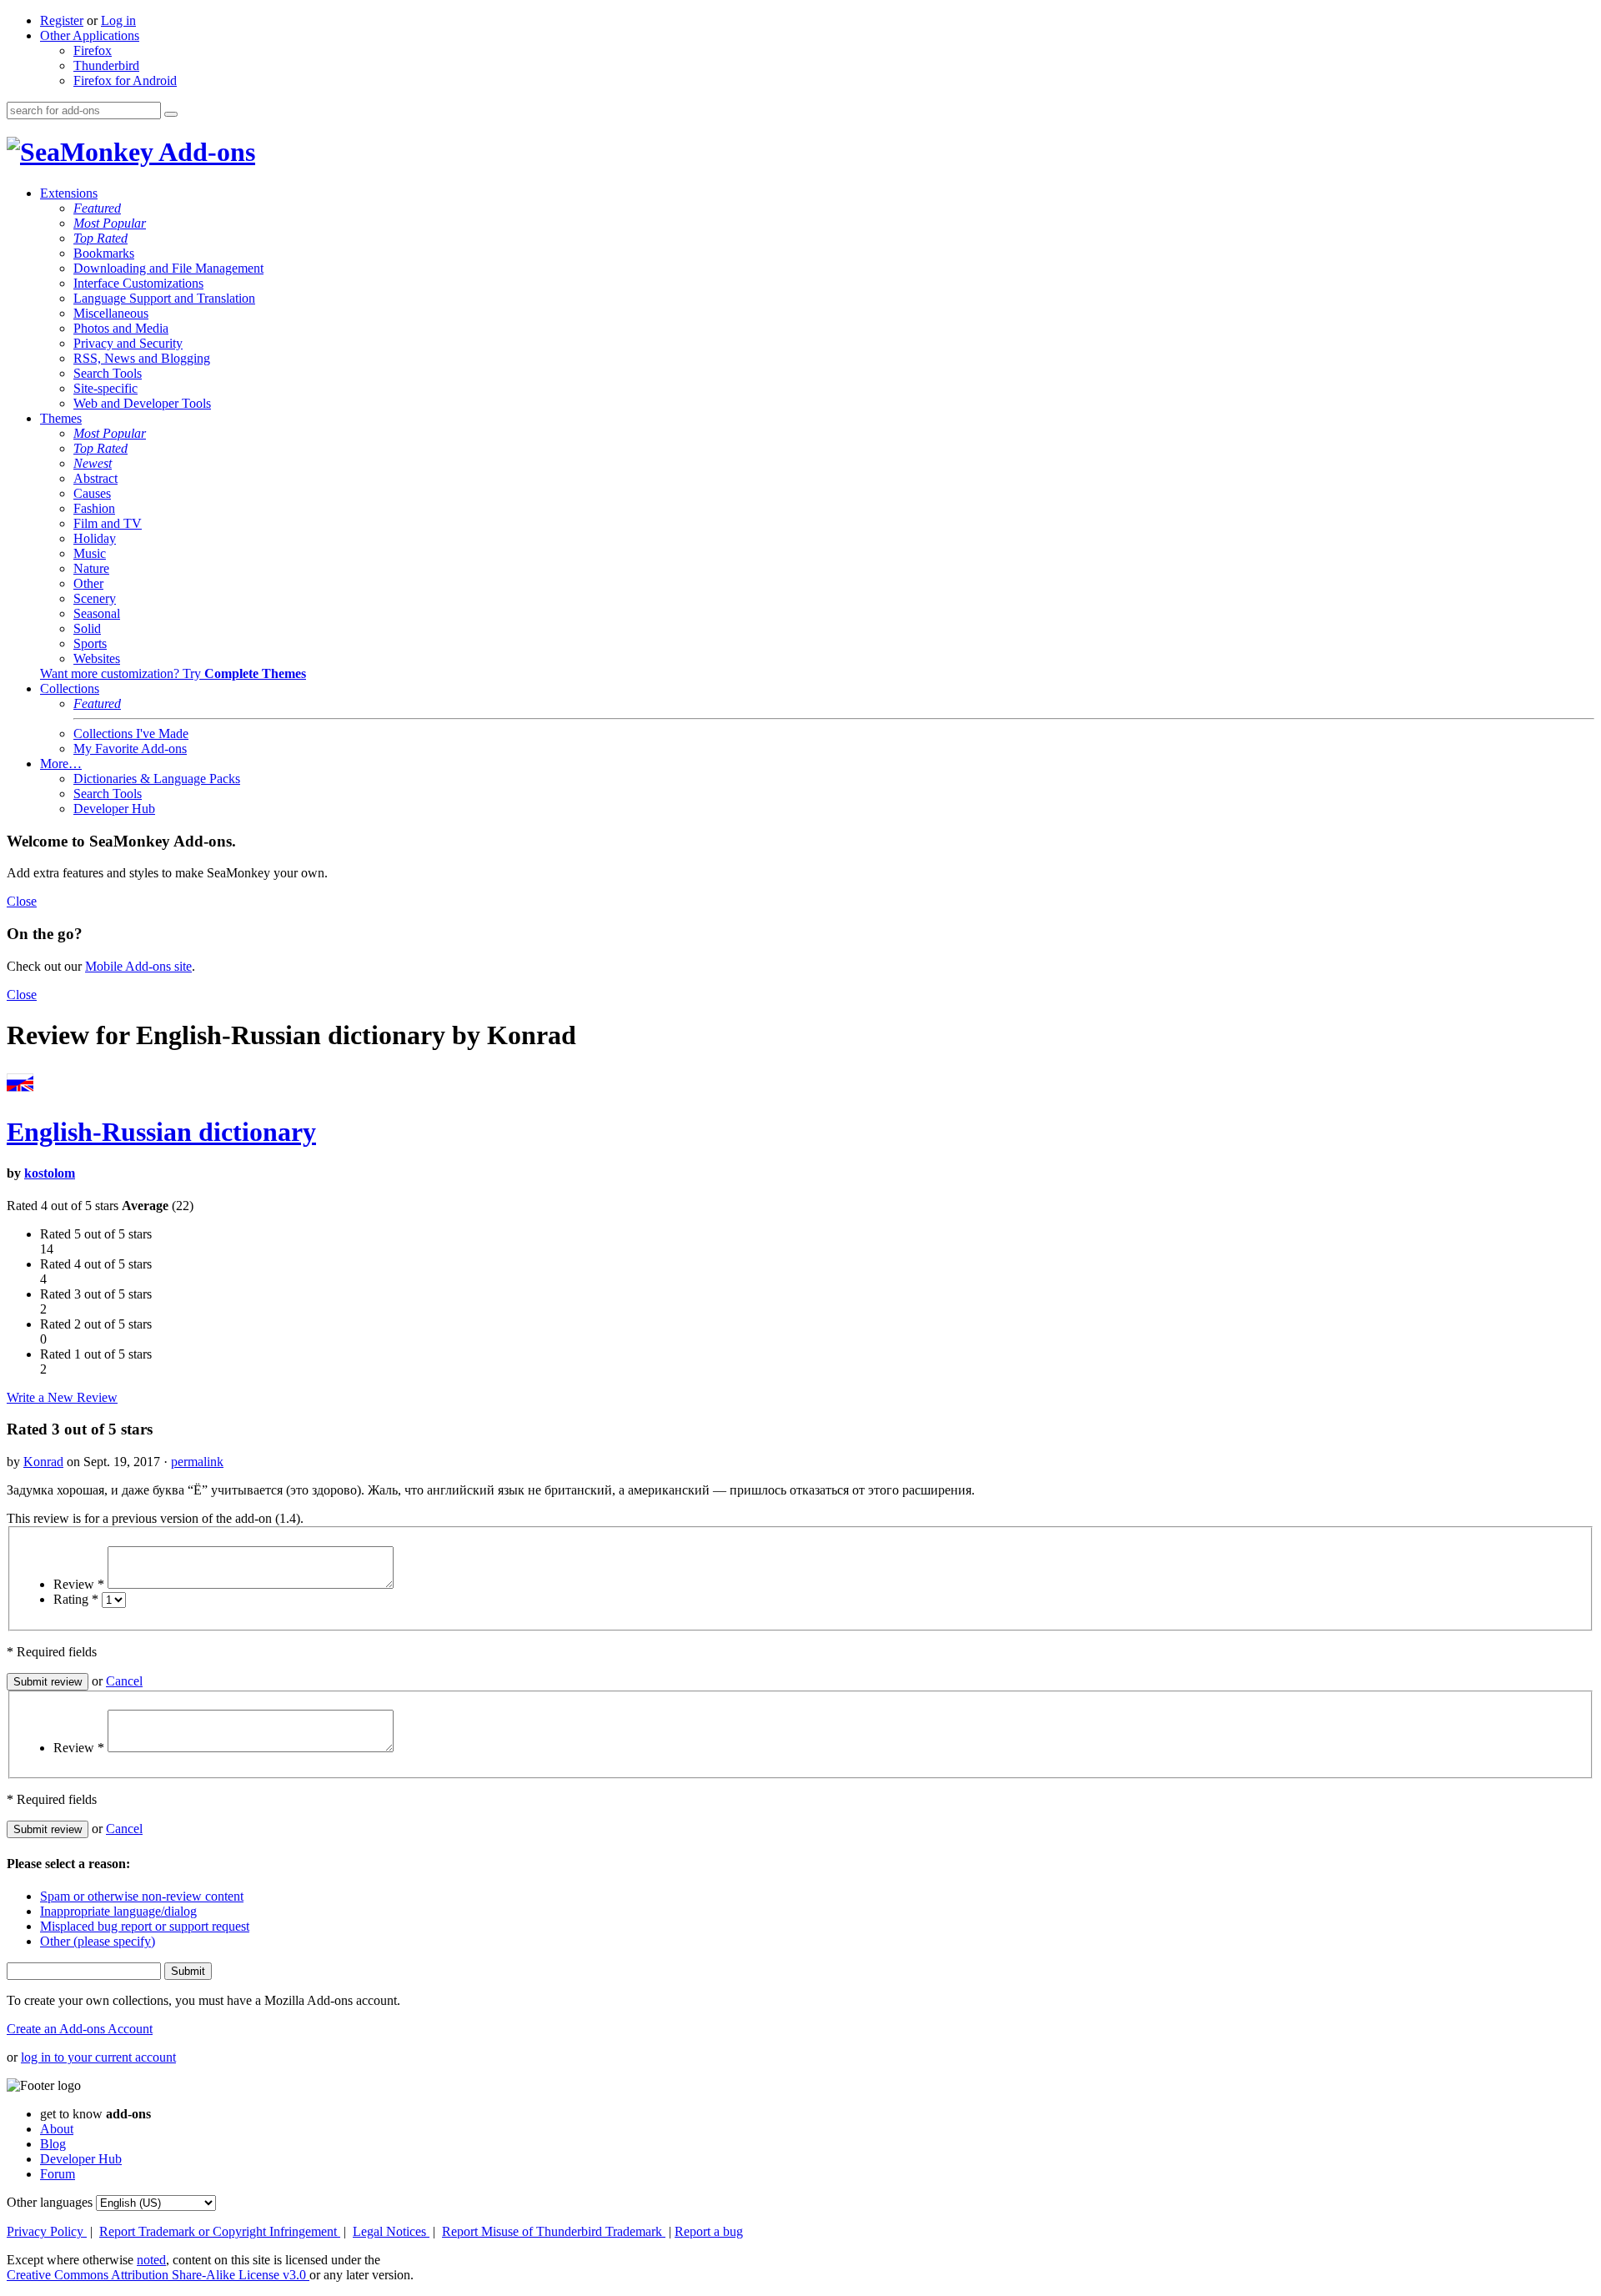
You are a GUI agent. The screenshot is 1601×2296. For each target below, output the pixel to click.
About (57, 2129)
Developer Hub (114, 809)
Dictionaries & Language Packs (157, 779)
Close (22, 901)
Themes (61, 418)
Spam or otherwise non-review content (142, 1896)
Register (62, 20)
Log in (118, 20)
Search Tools (108, 373)
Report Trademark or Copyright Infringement (220, 2231)
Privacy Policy (47, 2231)
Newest (93, 463)
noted (151, 2260)
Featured (97, 208)
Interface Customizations (138, 283)
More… (61, 764)
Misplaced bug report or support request (145, 1926)
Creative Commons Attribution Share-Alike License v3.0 (158, 2275)
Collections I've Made (131, 734)
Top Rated (100, 238)
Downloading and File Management (168, 268)
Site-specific (105, 388)
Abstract (95, 478)
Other (88, 583)
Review (79, 1584)
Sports (90, 643)
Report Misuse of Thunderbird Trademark (554, 2231)
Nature (91, 568)
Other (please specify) (98, 1941)
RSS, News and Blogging (142, 358)
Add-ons (204, 152)
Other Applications (90, 35)
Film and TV (108, 523)
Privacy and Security (128, 343)
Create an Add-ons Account (80, 2029)
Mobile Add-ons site (138, 966)
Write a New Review (62, 1397)
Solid (87, 628)
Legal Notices (391, 2231)
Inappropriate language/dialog (118, 1911)
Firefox (93, 50)
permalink (197, 1462)
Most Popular (110, 223)
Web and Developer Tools (142, 403)
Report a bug (709, 2231)
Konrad (43, 1462)
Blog (53, 2144)
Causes (92, 493)
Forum (58, 2174)
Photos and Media (121, 328)
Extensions (69, 193)
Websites (97, 658)
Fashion (94, 508)
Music (90, 553)
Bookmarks (104, 253)
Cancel (124, 1681)
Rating (76, 1599)
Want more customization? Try (173, 673)
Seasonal (97, 613)
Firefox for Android (125, 80)
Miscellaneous (111, 313)
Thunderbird (106, 65)
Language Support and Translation (164, 298)
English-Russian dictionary (161, 1132)
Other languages (50, 2202)
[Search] (171, 114)
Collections (70, 688)
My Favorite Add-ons (130, 749)
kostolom (50, 1173)
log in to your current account (98, 2057)
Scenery (95, 598)
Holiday (95, 538)
